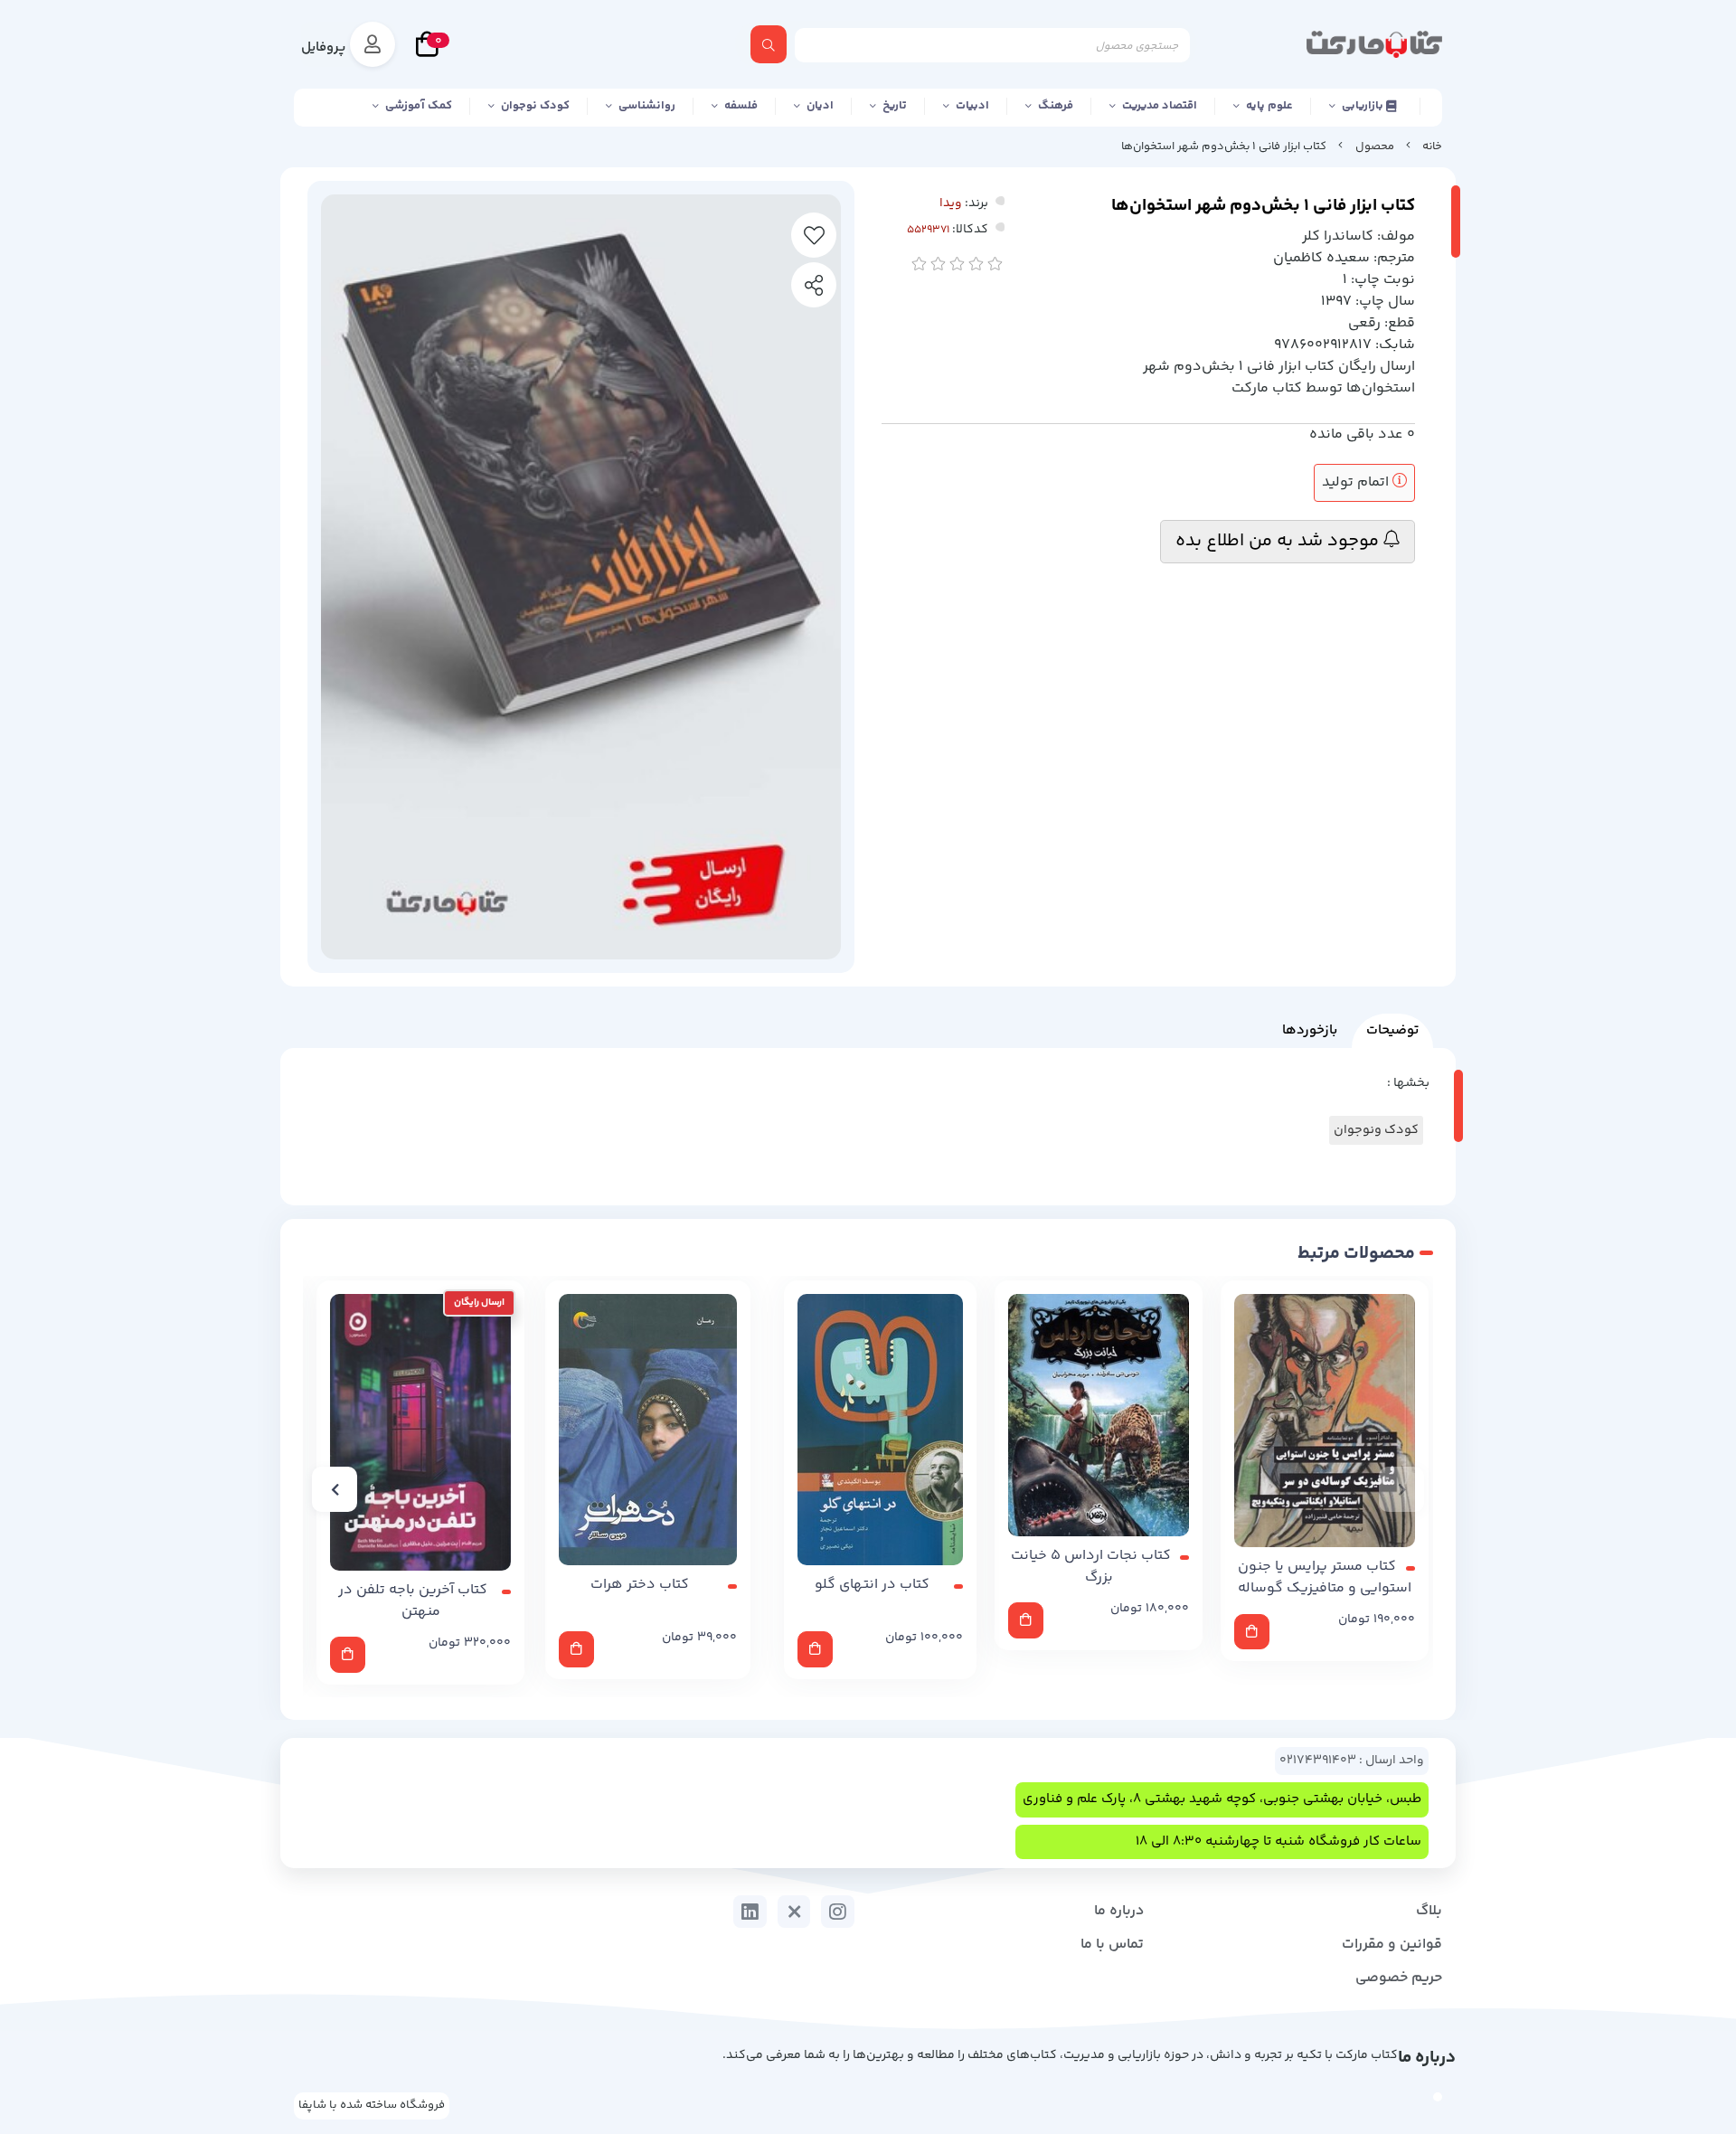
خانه (1432, 146)
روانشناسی (647, 106)
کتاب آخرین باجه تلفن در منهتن (413, 1601)
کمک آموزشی (419, 106)
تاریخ (895, 106)
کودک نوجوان (535, 106)
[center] (769, 44)
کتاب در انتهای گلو (872, 1585)
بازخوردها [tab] (1310, 1030)
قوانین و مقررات (1392, 1945)
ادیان (820, 106)
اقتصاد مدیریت (1160, 106)
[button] (1401, 1489)
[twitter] (794, 1912)
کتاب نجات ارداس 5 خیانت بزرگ (1091, 1567)
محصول (1375, 146)
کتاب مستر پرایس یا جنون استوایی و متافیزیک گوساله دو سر (1325, 1578)
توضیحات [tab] (1392, 1030)
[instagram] (838, 1912)
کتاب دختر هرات (640, 1585)
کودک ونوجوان (1376, 1130)
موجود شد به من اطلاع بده (1279, 541)
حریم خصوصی (1399, 1978)
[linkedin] (750, 1912)
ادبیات (972, 106)
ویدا (951, 203)
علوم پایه (1269, 106)
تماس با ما (1112, 1945)
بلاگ (1429, 1911)
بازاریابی (1364, 106)
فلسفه (741, 106)
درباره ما (1119, 1911)
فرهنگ (1056, 106)
